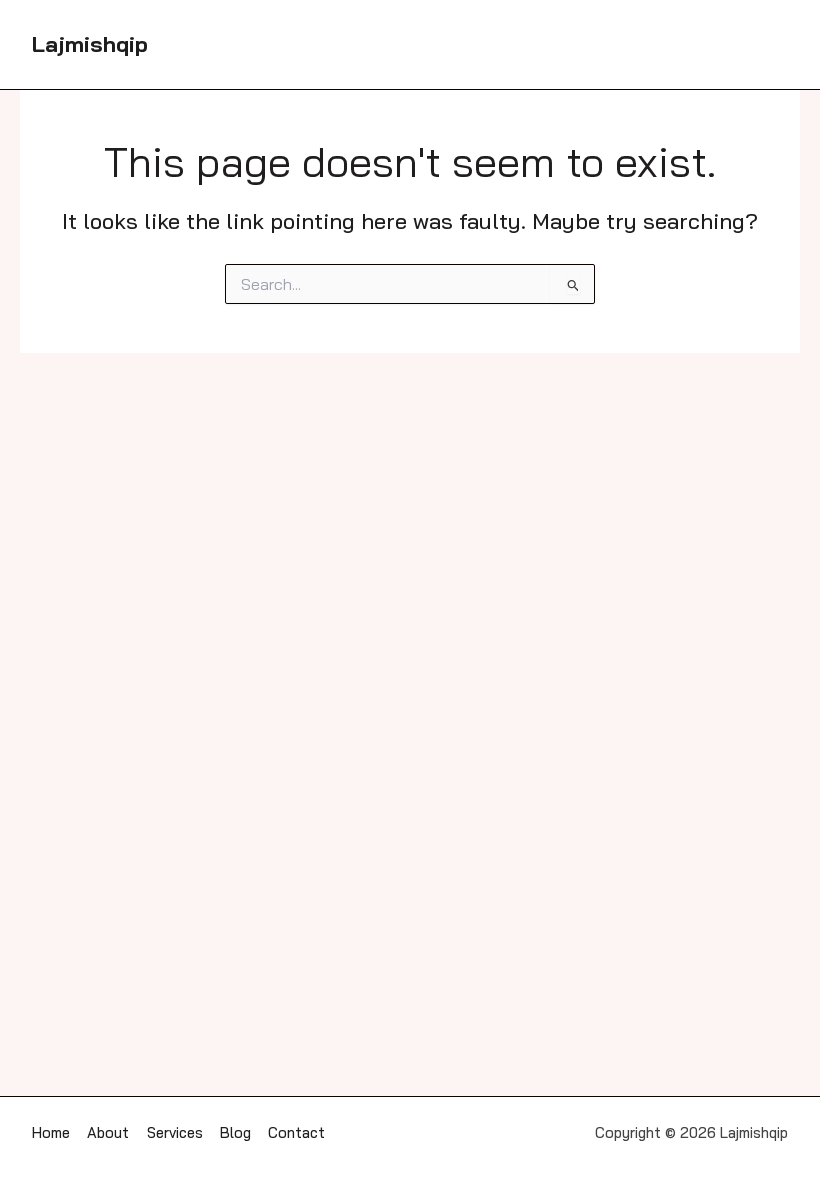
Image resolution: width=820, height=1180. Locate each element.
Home (51, 1132)
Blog (235, 1132)
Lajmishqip (90, 43)
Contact (296, 1132)
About (108, 1132)
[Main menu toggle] (768, 45)
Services (175, 1132)
